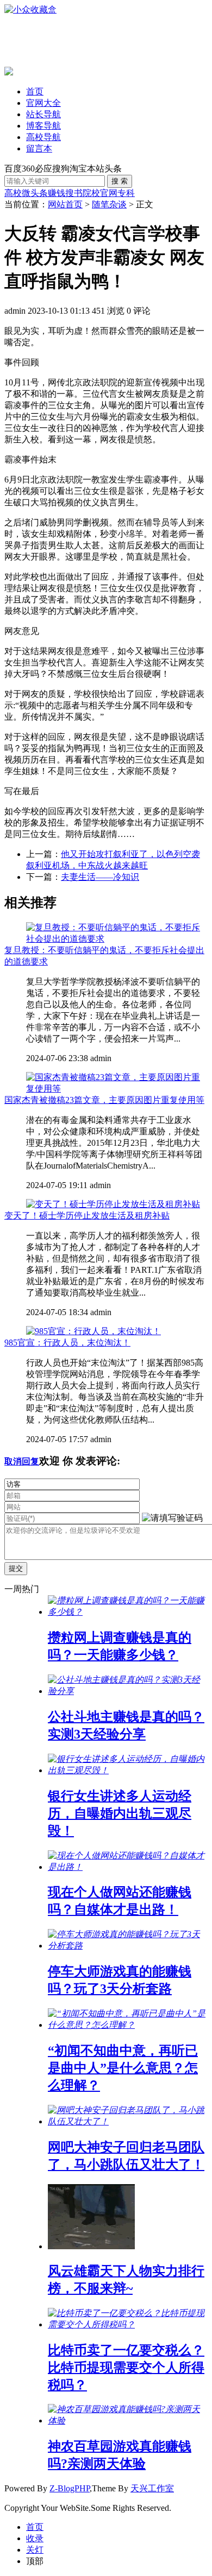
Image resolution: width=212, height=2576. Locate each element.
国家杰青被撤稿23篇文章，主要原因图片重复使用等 (104, 1100)
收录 (35, 2538)
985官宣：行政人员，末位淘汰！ (67, 1343)
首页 (35, 91)
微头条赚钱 (43, 193)
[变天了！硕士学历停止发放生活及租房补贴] (113, 1204)
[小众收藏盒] (30, 9)
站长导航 (43, 114)
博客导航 (43, 126)
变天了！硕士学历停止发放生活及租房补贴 (87, 1216)
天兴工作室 (152, 2488)
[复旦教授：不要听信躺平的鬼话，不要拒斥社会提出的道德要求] (117, 939)
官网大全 (43, 103)
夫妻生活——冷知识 (100, 877)
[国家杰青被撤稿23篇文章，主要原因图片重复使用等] (117, 1089)
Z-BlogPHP (70, 2488)
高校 (13, 193)
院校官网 (100, 193)
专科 (126, 193)
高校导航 (43, 137)
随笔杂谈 (109, 204)
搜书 (74, 193)
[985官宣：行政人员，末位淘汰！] (93, 1331)
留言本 (39, 148)
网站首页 (65, 204)
